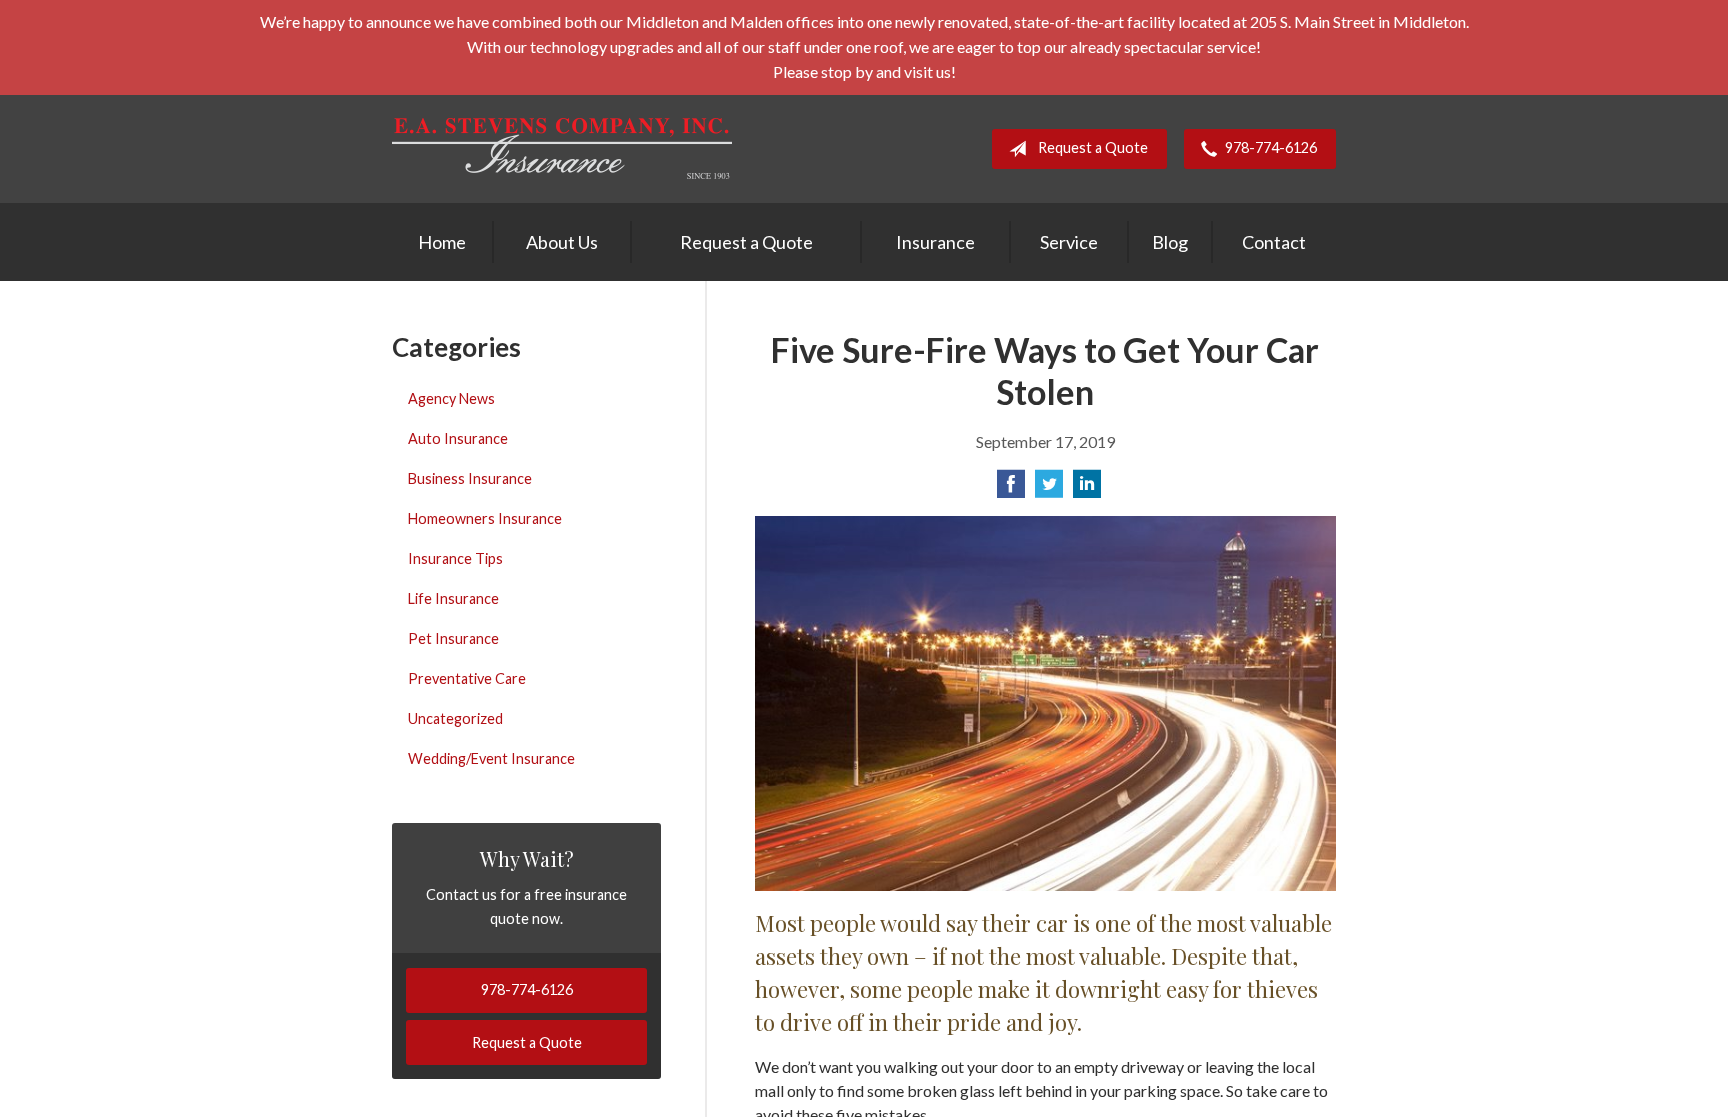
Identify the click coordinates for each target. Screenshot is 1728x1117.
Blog (1170, 242)
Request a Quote (1093, 147)
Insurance (935, 242)
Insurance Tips (455, 558)
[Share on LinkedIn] (1087, 489)
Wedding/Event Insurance (491, 758)
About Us (562, 242)
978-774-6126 (1271, 147)
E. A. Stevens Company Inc (562, 148)
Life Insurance (453, 598)
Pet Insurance (453, 638)
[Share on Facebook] (1011, 489)
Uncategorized (455, 718)
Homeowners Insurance (485, 518)
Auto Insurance (458, 438)
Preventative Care (467, 678)
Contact (1274, 242)
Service (1069, 242)
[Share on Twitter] (1049, 489)
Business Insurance (470, 478)
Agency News (451, 398)
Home (442, 242)
